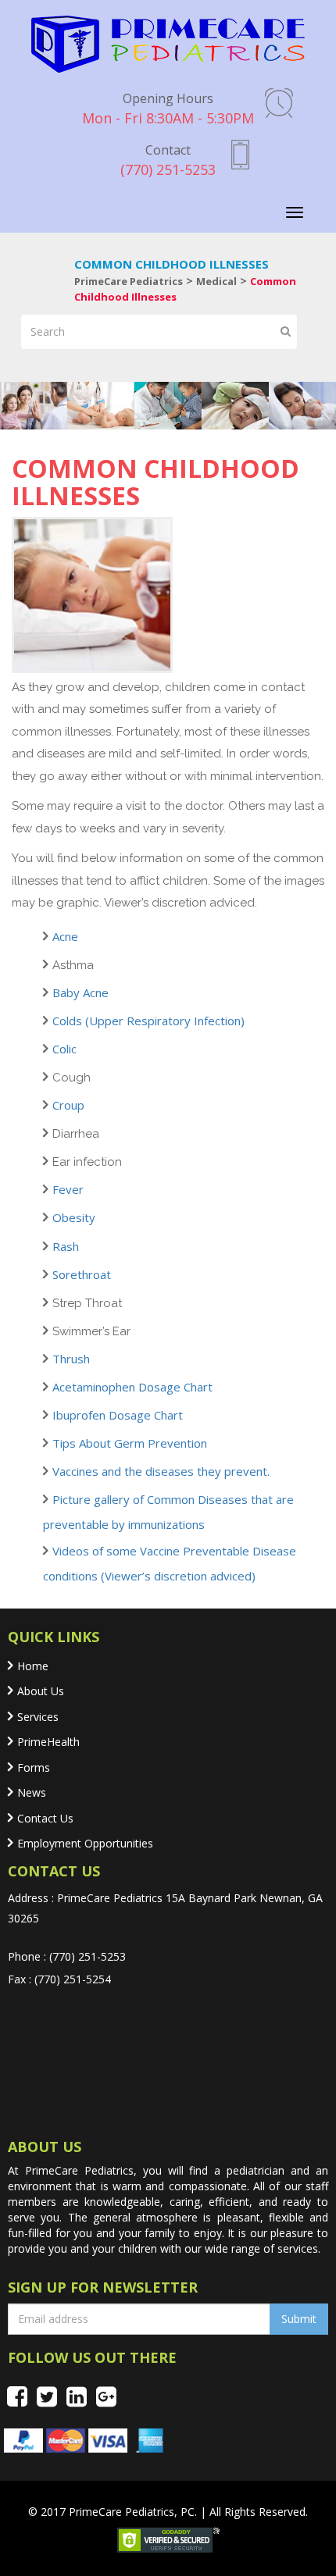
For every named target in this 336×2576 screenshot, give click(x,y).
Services (38, 1717)
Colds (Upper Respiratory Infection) (148, 1021)
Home (33, 1666)
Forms (34, 1767)
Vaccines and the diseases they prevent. (161, 1471)
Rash (66, 1246)
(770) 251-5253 (168, 160)
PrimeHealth (48, 1742)
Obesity (74, 1217)
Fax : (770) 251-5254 (59, 1979)
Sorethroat (82, 1274)
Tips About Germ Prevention (130, 1443)
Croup (68, 1105)
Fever (68, 1189)
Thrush (71, 1359)
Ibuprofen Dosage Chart (118, 1415)
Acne (65, 936)
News (32, 1792)
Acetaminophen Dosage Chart (132, 1387)
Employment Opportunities (85, 1843)
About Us (41, 1691)
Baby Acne (80, 992)
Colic (64, 1049)
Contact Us (45, 1818)
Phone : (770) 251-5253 (67, 1956)
